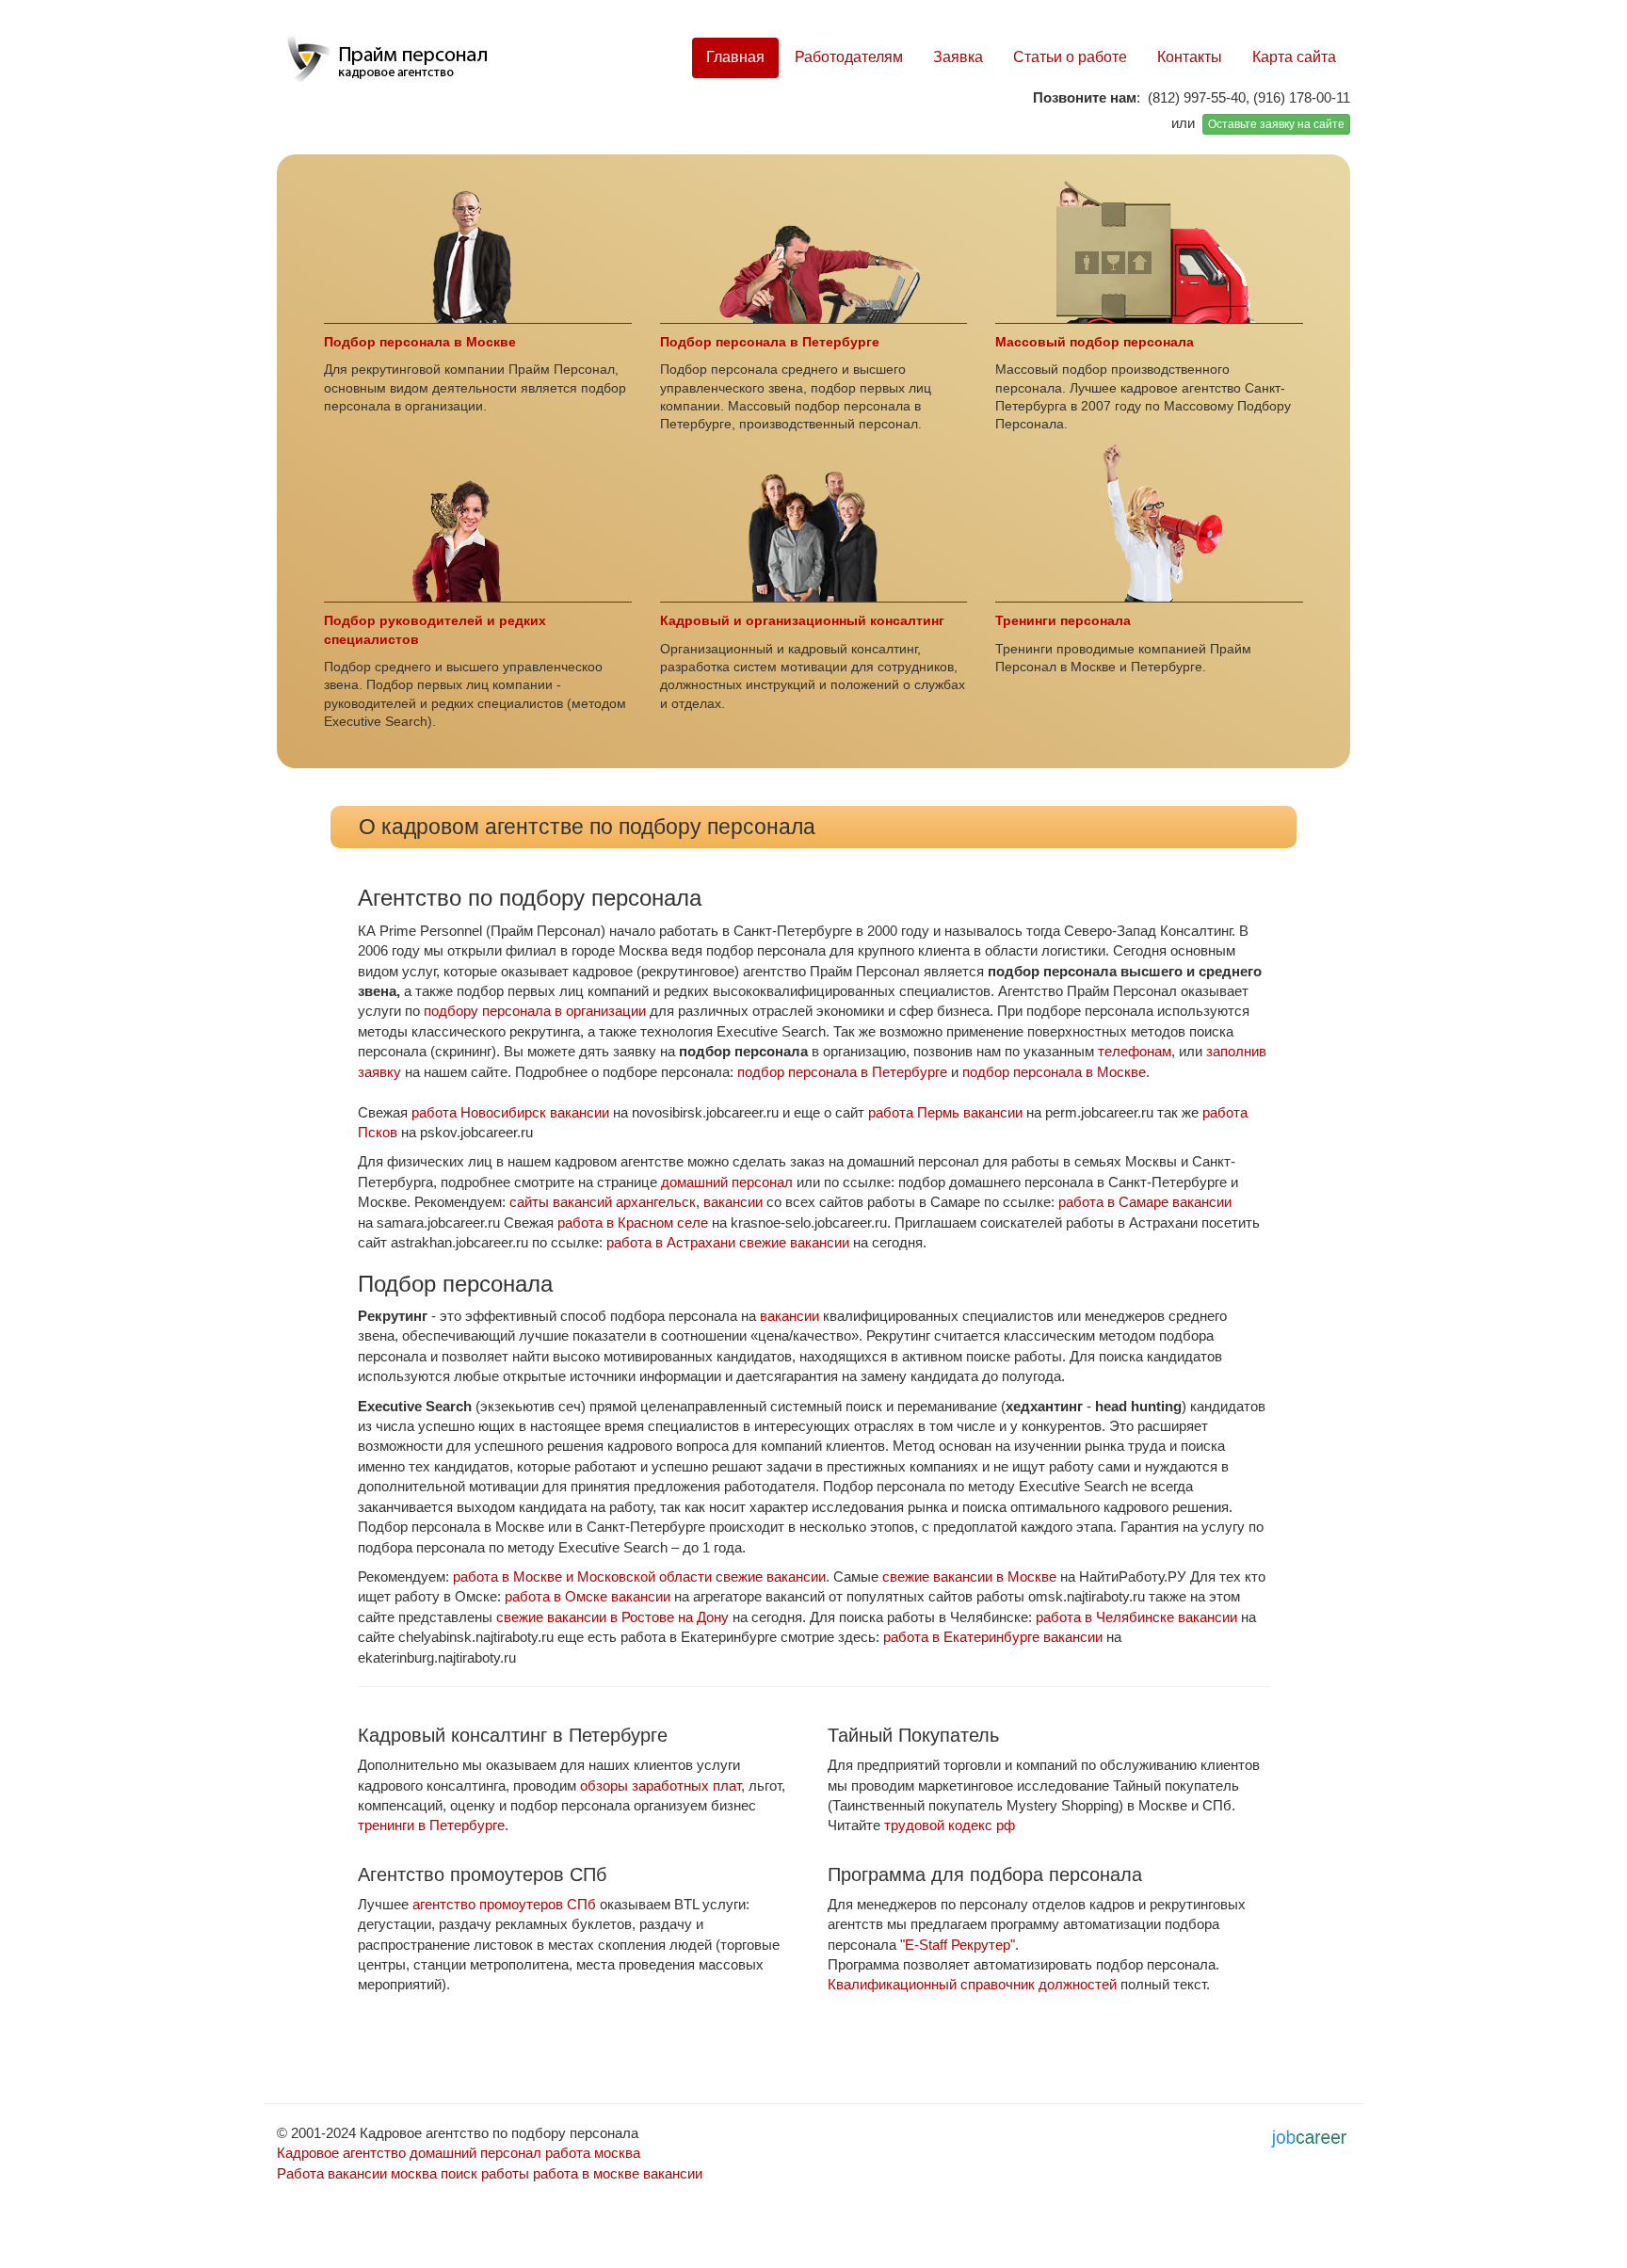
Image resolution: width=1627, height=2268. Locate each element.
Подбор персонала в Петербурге (770, 342)
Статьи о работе (1070, 57)
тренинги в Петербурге (431, 1825)
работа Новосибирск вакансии (510, 1112)
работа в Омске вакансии (588, 1596)
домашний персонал (727, 1182)
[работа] (1309, 2136)
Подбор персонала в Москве (420, 342)
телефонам (1135, 1051)
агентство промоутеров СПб (504, 1904)
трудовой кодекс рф (950, 1825)
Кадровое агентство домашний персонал (409, 2153)
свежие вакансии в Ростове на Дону (612, 1617)
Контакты (1190, 57)
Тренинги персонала (1063, 621)
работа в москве (586, 2173)
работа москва (593, 2153)
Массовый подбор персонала (1095, 342)
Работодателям (849, 57)
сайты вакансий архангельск (603, 1202)
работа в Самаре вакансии (1145, 1202)
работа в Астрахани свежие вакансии (728, 1242)
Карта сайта (1294, 57)
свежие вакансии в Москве (969, 1576)
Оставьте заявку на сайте (1276, 124)
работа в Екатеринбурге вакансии (993, 1637)
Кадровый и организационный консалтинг (802, 621)
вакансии (733, 1202)
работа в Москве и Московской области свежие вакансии (639, 1576)
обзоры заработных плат (660, 1785)
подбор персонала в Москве (1054, 1072)
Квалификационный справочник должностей (972, 1984)
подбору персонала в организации (535, 1011)
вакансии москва (382, 2173)
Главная (735, 57)
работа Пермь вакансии (945, 1112)
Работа (300, 2173)
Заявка (958, 57)
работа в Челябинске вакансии (1136, 1617)
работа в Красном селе (633, 1222)
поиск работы (485, 2173)
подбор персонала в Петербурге (842, 1072)
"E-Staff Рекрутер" (958, 1945)
